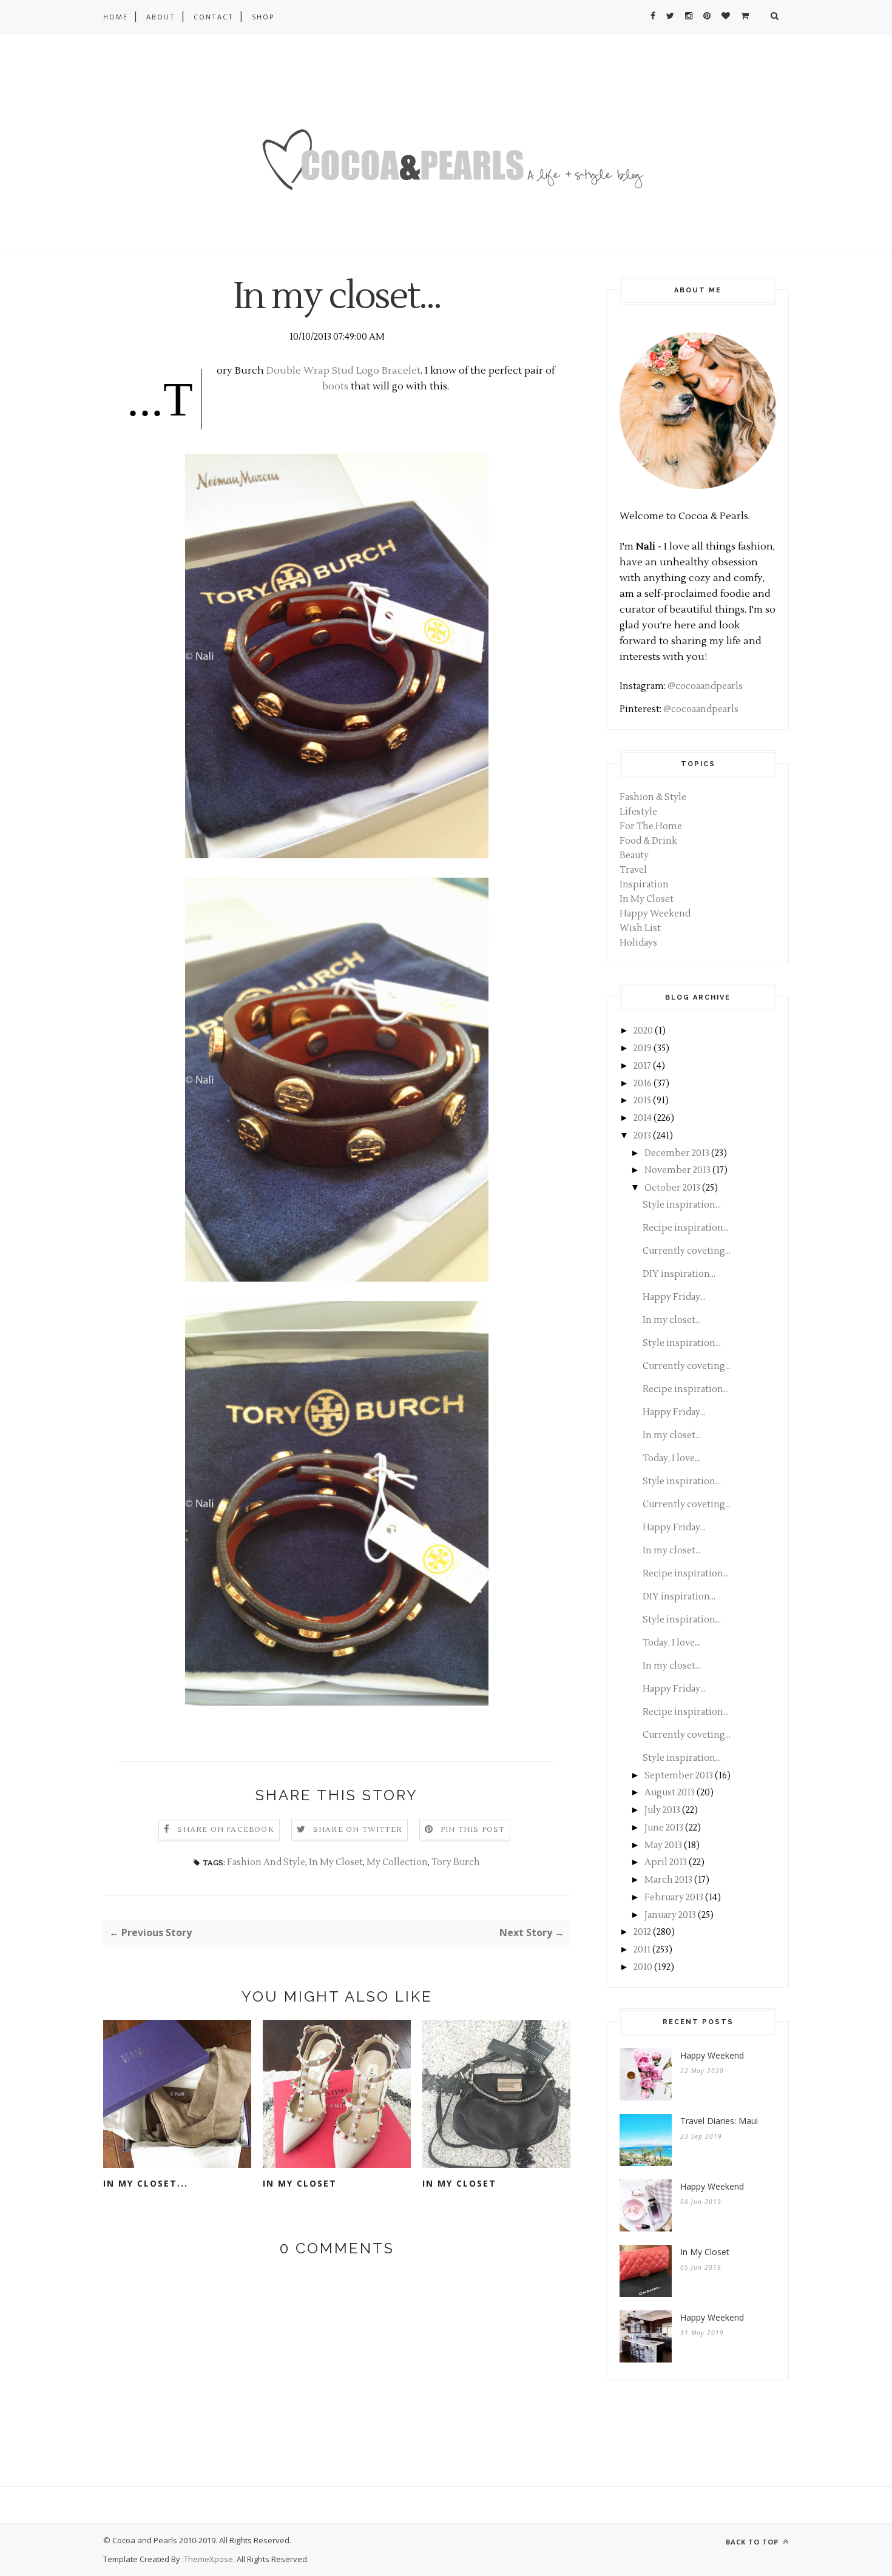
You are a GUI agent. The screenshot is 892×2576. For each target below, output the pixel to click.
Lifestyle (638, 812)
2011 (642, 1950)
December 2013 (677, 1153)
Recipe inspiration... (686, 1228)
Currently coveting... (687, 1251)
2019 (643, 1048)
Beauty (634, 856)
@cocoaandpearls (705, 686)
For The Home (651, 826)
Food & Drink (648, 841)
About (161, 17)
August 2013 (670, 1793)
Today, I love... (671, 1458)
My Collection (397, 1862)
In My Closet (336, 1862)
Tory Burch (456, 1862)
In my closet (300, 2183)
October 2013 (672, 1188)
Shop (263, 17)
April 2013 (666, 1862)
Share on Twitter (358, 1830)
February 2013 (674, 1898)
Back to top (753, 2542)
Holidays (638, 943)
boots (335, 386)
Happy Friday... (674, 1297)
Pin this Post (473, 1830)
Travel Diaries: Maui (719, 2121)
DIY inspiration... (679, 1274)
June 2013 (664, 1828)
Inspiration (644, 885)
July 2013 (662, 1810)
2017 (642, 1066)
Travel (633, 870)
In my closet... (146, 2183)
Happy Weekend (655, 914)
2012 (642, 1932)
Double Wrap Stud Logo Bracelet (343, 371)
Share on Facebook (225, 1830)
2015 (642, 1101)
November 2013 (677, 1170)
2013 (642, 1136)
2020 (643, 1031)
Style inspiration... (682, 1205)
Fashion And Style (266, 1862)
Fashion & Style (653, 797)
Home (116, 17)
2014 (643, 1118)
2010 (643, 1967)
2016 (643, 1084)
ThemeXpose (208, 2559)
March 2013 (668, 1880)
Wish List (640, 928)
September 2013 (679, 1776)
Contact (214, 17)
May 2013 (663, 1845)
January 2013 (670, 1915)
